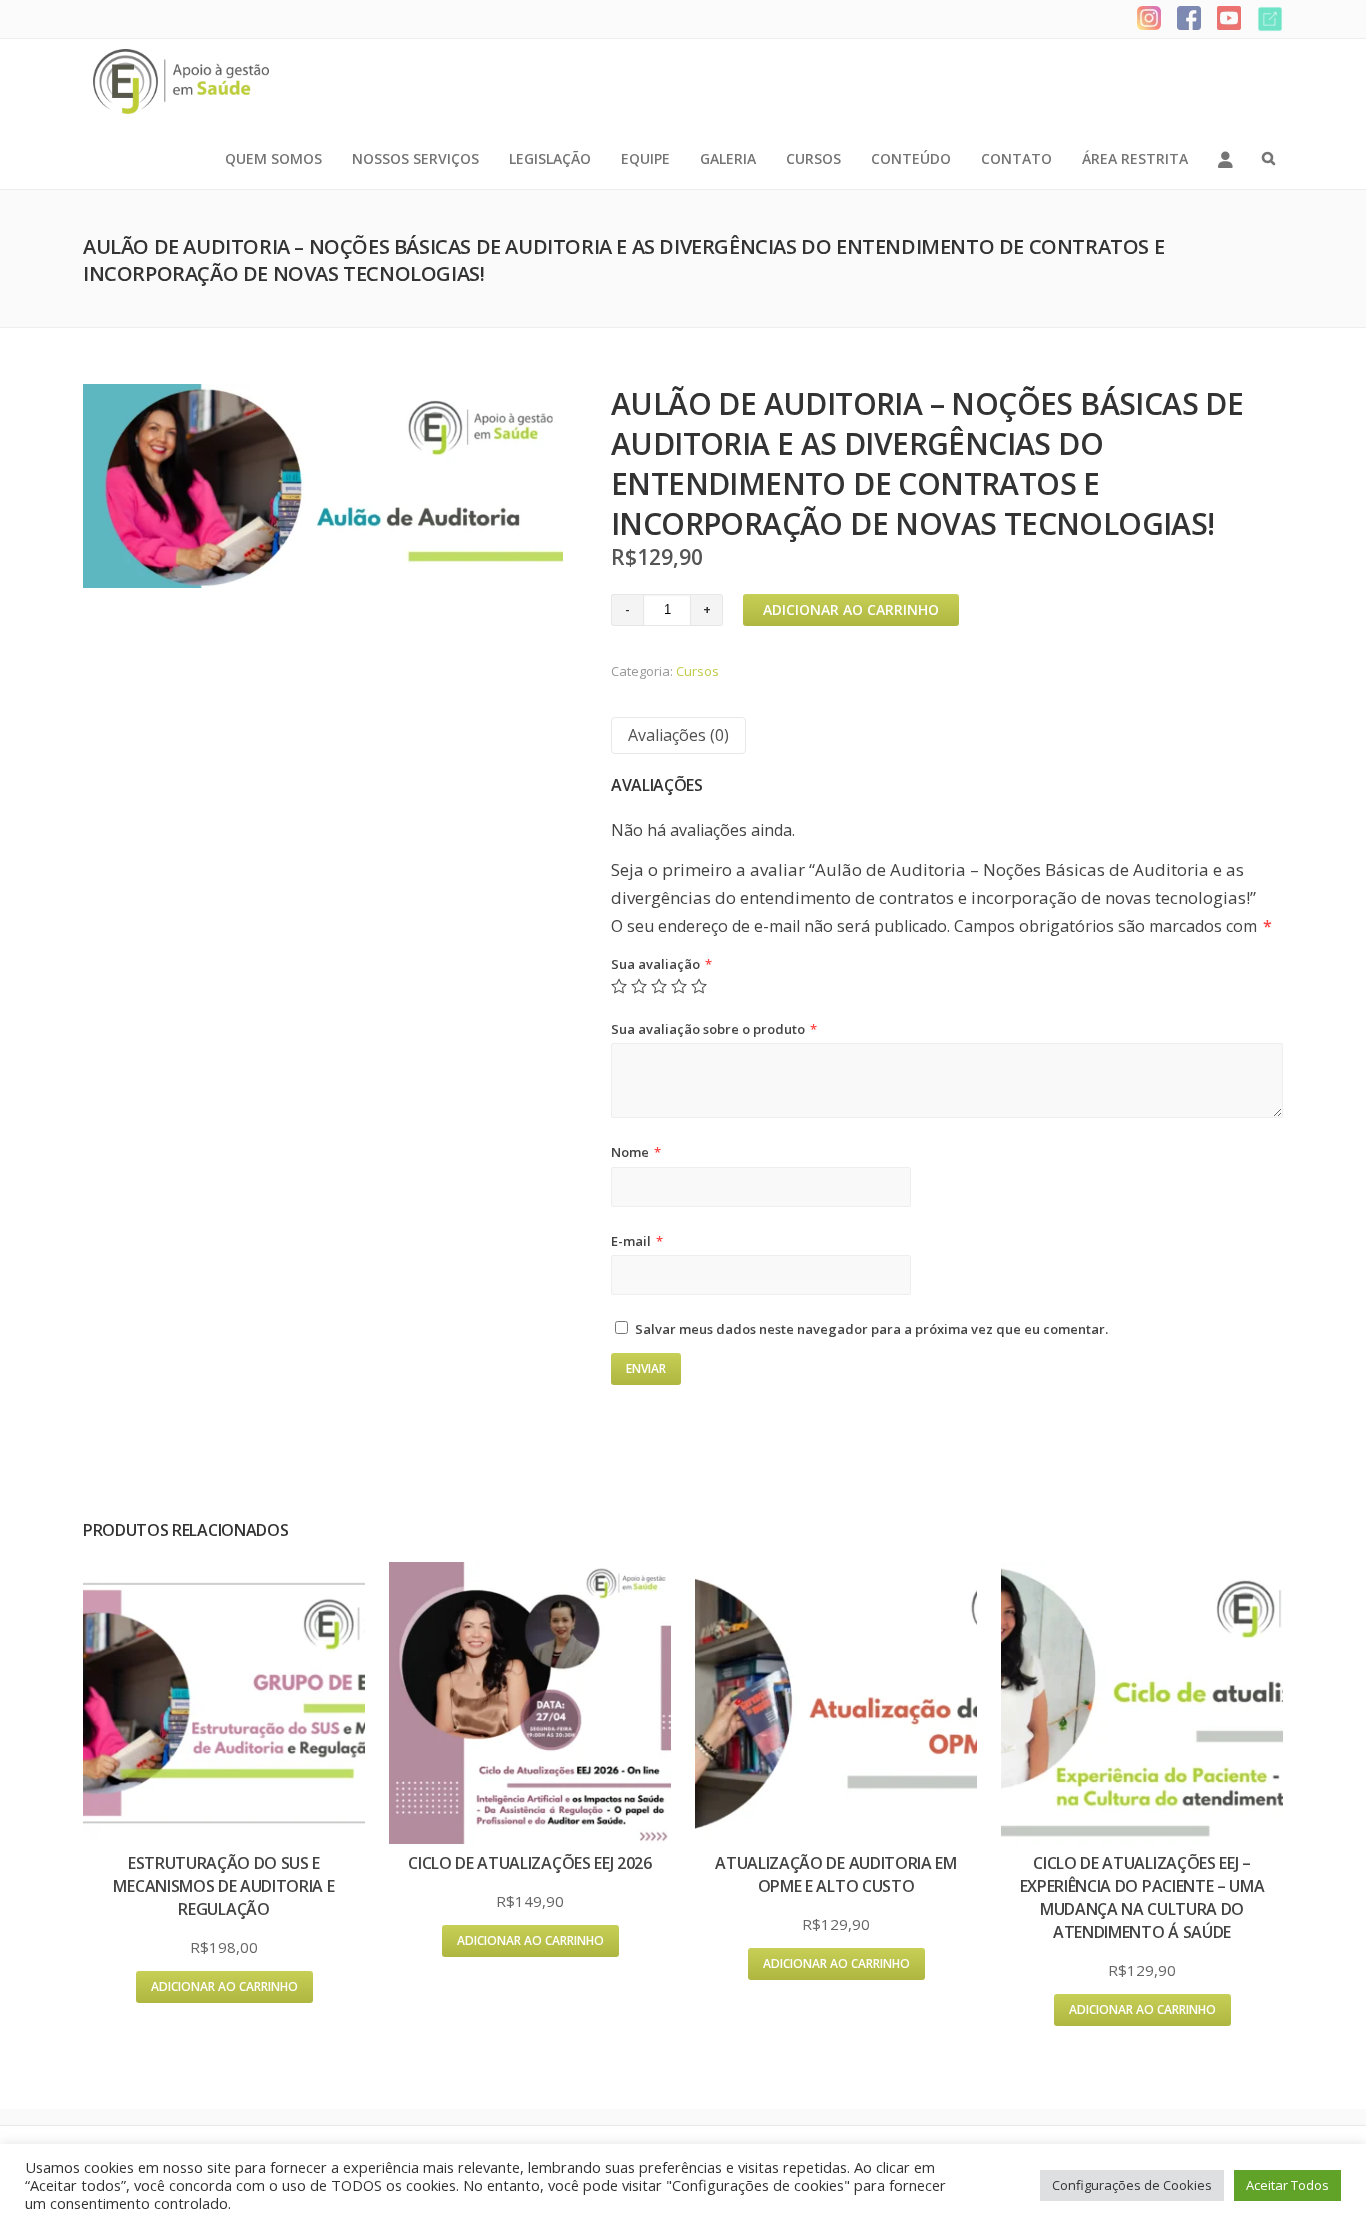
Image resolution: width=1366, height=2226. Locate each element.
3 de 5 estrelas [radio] (659, 986)
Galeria (728, 158)
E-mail (637, 1241)
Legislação (550, 158)
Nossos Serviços (415, 158)
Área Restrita (1135, 158)
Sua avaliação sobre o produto (714, 1029)
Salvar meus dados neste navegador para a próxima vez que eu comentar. (871, 1329)
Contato (1016, 158)
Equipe (645, 158)
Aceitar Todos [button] (1287, 2185)
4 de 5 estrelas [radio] (679, 986)
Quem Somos (273, 158)
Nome (636, 1152)
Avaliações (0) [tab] (678, 735)
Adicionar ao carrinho (851, 609)
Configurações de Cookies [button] (1132, 2185)
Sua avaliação (661, 964)
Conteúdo (911, 158)
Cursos (813, 158)
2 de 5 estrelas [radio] (639, 986)
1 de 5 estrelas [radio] (619, 986)
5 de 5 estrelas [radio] (699, 986)
